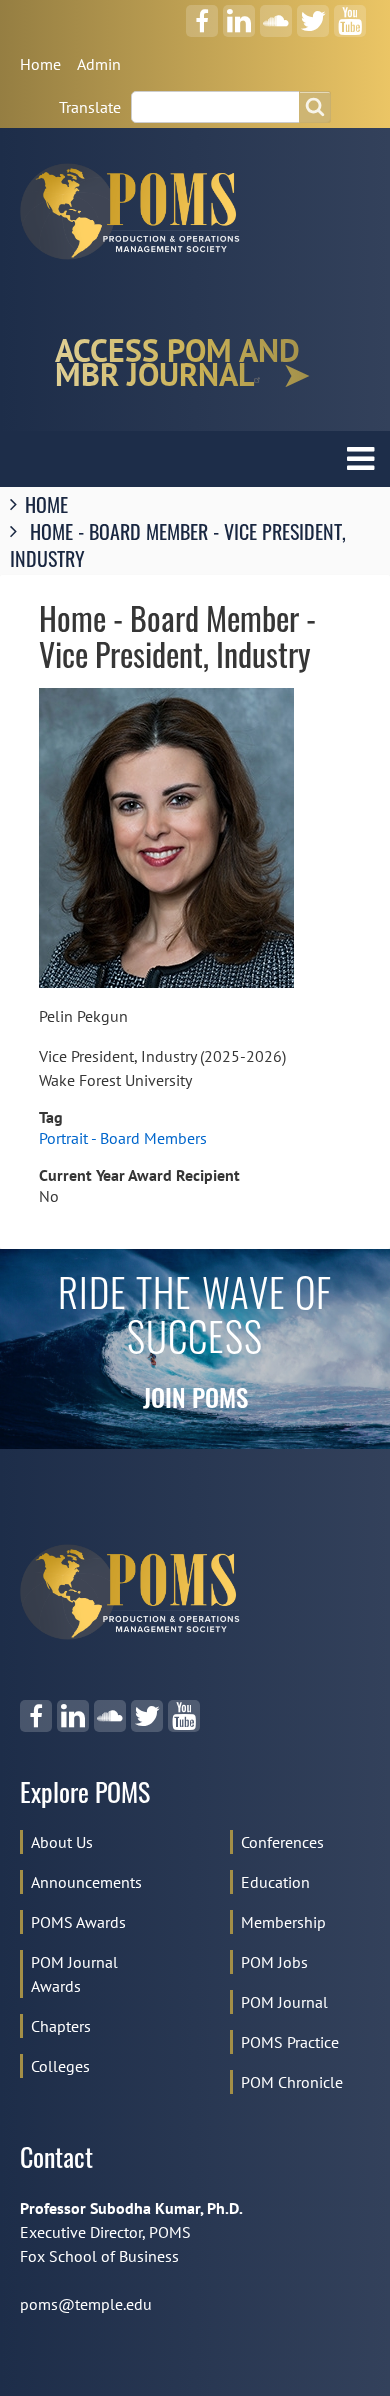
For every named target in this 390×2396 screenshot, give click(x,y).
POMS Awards (78, 1922)
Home (40, 64)
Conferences (282, 1842)
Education (275, 1882)
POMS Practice (290, 2042)
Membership (283, 1922)
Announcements (86, 1882)
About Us (62, 1842)
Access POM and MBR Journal (177, 363)
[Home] (138, 211)
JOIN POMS (195, 1401)
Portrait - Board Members (123, 1138)
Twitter (313, 14)
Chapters (61, 2026)
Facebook (202, 14)
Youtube (349, 14)
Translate (90, 107)
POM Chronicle (292, 2082)
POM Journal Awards (74, 1974)
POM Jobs (274, 1962)
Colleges (60, 2066)
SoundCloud (276, 14)
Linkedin (238, 14)
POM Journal (284, 2002)
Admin (99, 64)
